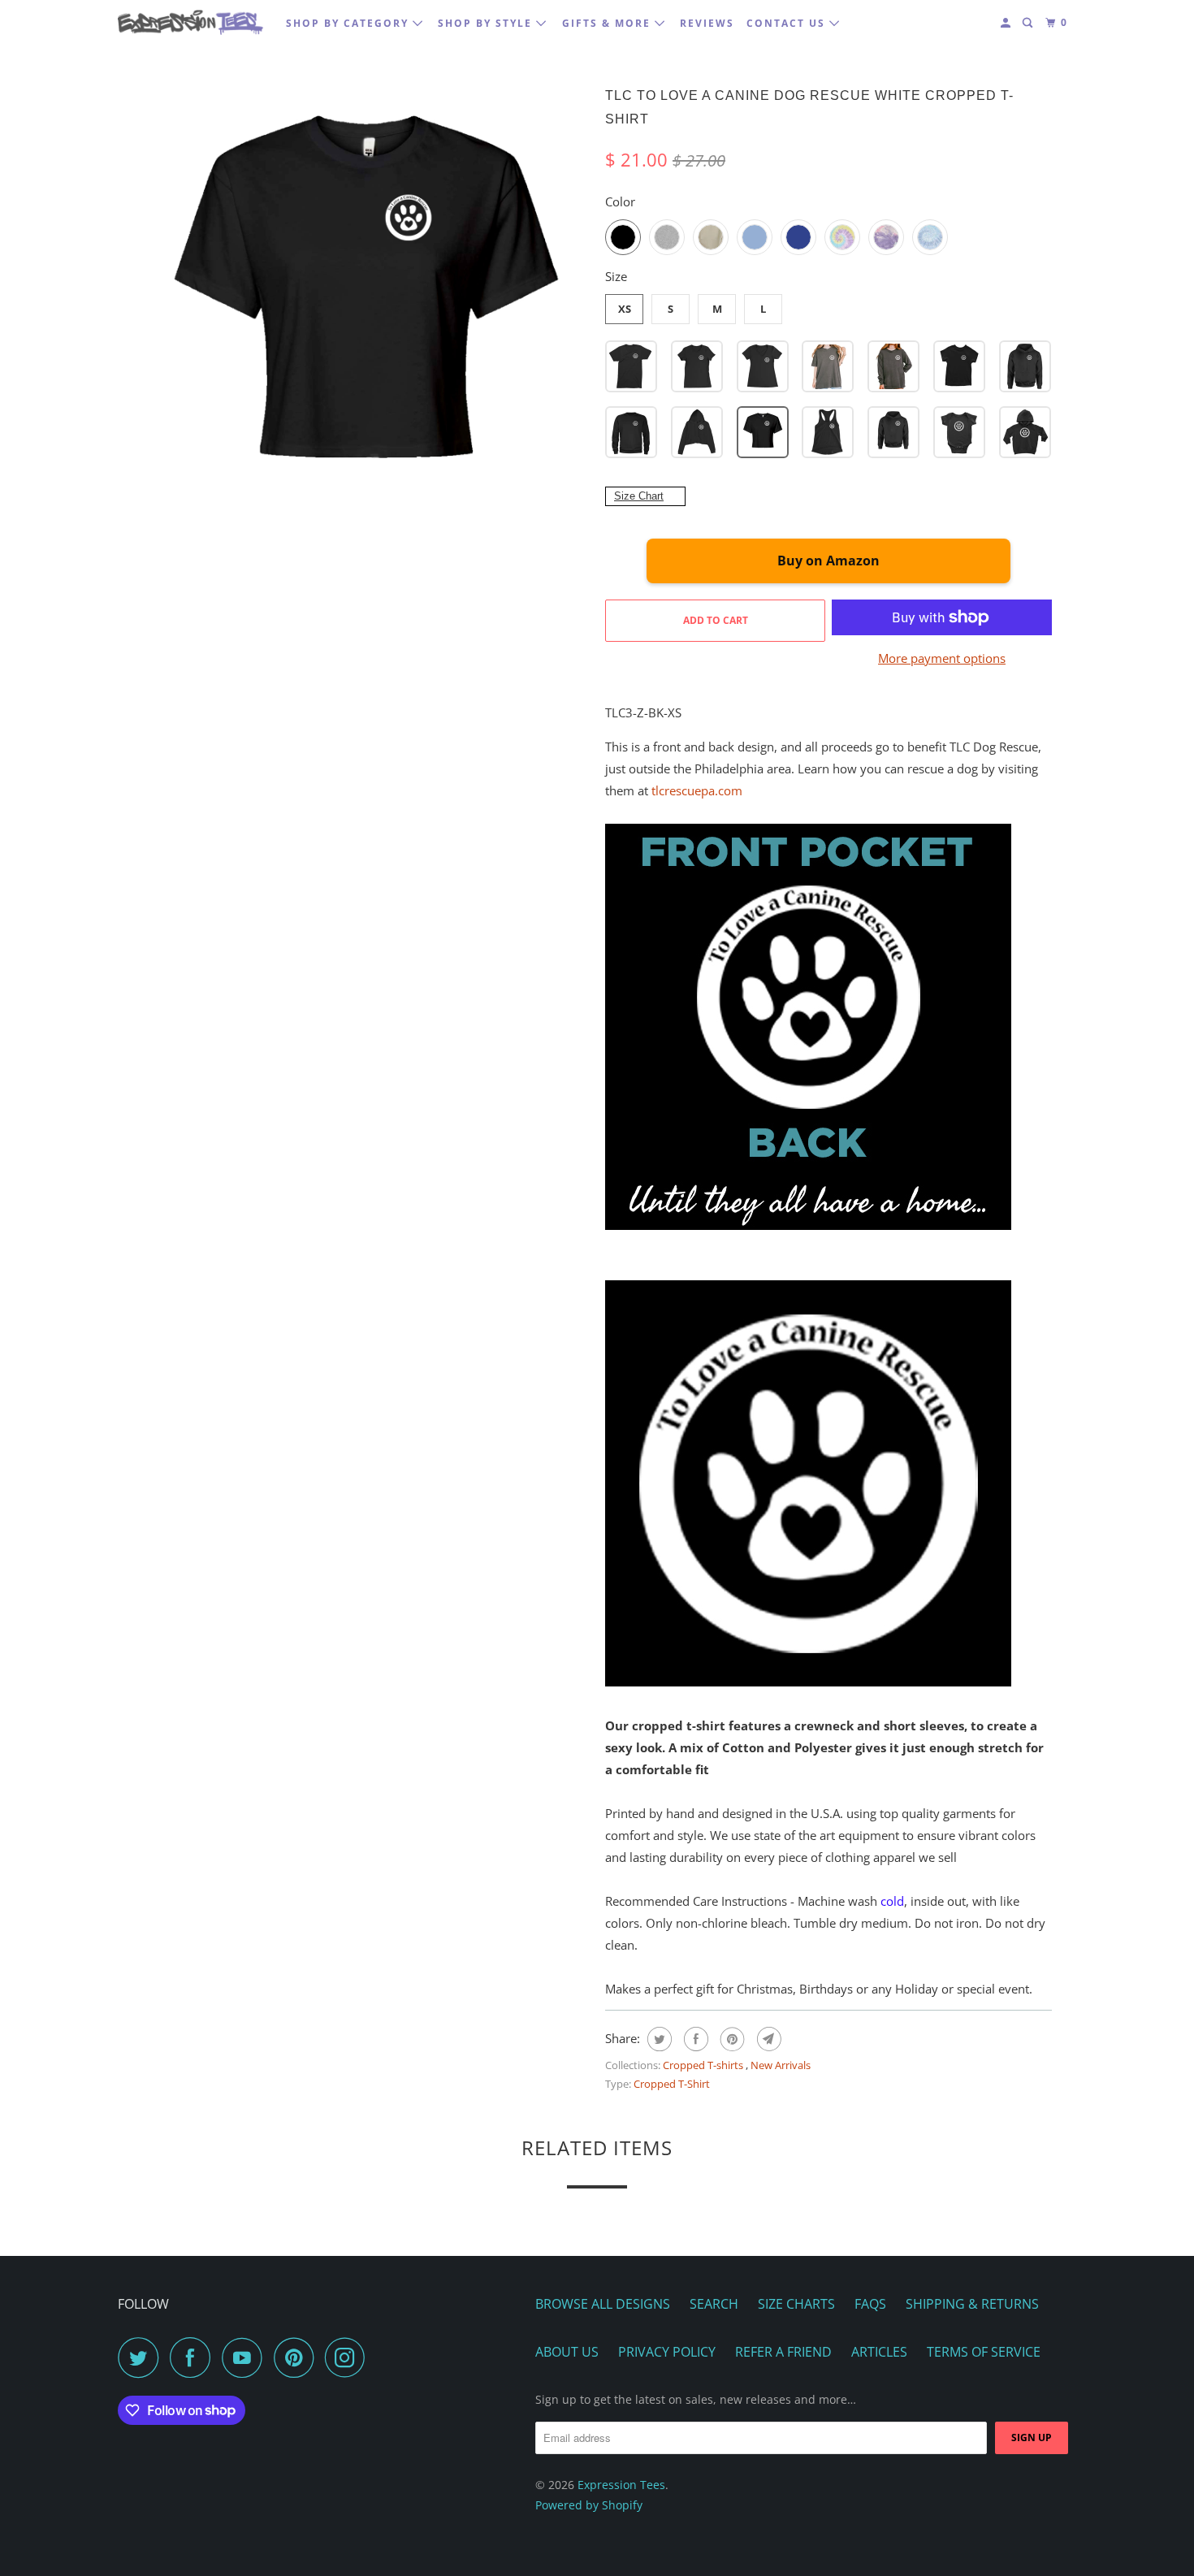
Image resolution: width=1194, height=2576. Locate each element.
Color (620, 201)
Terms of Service (984, 2352)
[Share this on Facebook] (694, 2039)
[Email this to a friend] (767, 2039)
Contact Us (788, 23)
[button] (631, 366)
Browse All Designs (603, 2304)
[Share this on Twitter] (658, 2039)
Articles (879, 2352)
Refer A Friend (783, 2352)
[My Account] (1007, 23)
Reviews (707, 23)
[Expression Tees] (191, 22)
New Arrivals (781, 2065)
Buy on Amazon (828, 561)
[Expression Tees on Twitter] (142, 2357)
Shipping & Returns (972, 2304)
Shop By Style (487, 23)
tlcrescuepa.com (697, 790)
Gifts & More (608, 23)
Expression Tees (621, 2485)
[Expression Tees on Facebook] (194, 2357)
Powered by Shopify (589, 2505)
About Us (567, 2352)
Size (616, 276)
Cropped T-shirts (704, 2065)
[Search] (1029, 23)
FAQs (870, 2304)
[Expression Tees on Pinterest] (298, 2357)
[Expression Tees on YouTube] (246, 2357)
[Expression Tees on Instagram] (349, 2357)
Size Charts (796, 2304)
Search (714, 2304)
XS (625, 309)
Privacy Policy (667, 2352)
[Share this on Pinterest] (731, 2039)
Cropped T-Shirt (672, 2084)
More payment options (942, 658)
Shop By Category (349, 23)
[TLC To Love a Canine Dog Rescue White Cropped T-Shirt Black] (366, 305)
